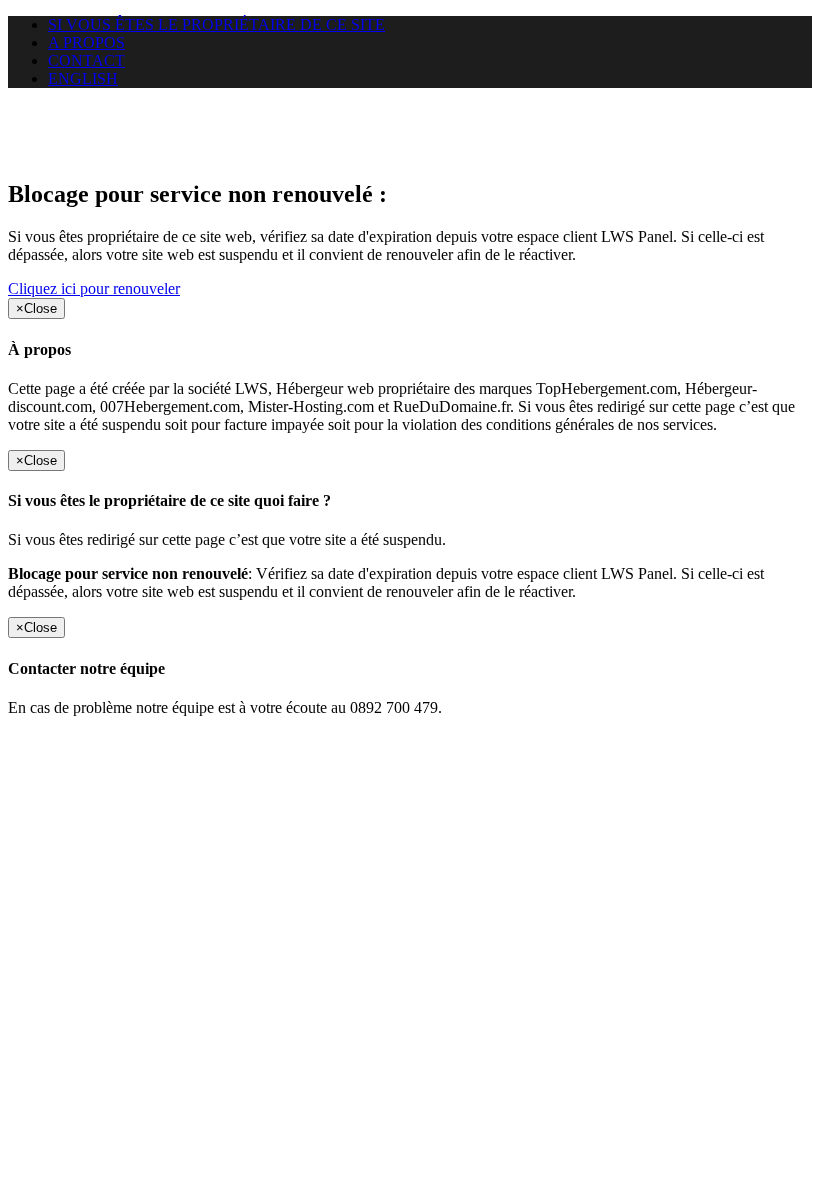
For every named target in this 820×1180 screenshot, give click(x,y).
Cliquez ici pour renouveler (94, 288)
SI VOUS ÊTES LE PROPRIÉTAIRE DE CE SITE (216, 24)
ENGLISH (83, 78)
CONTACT (86, 60)
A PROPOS (86, 42)
